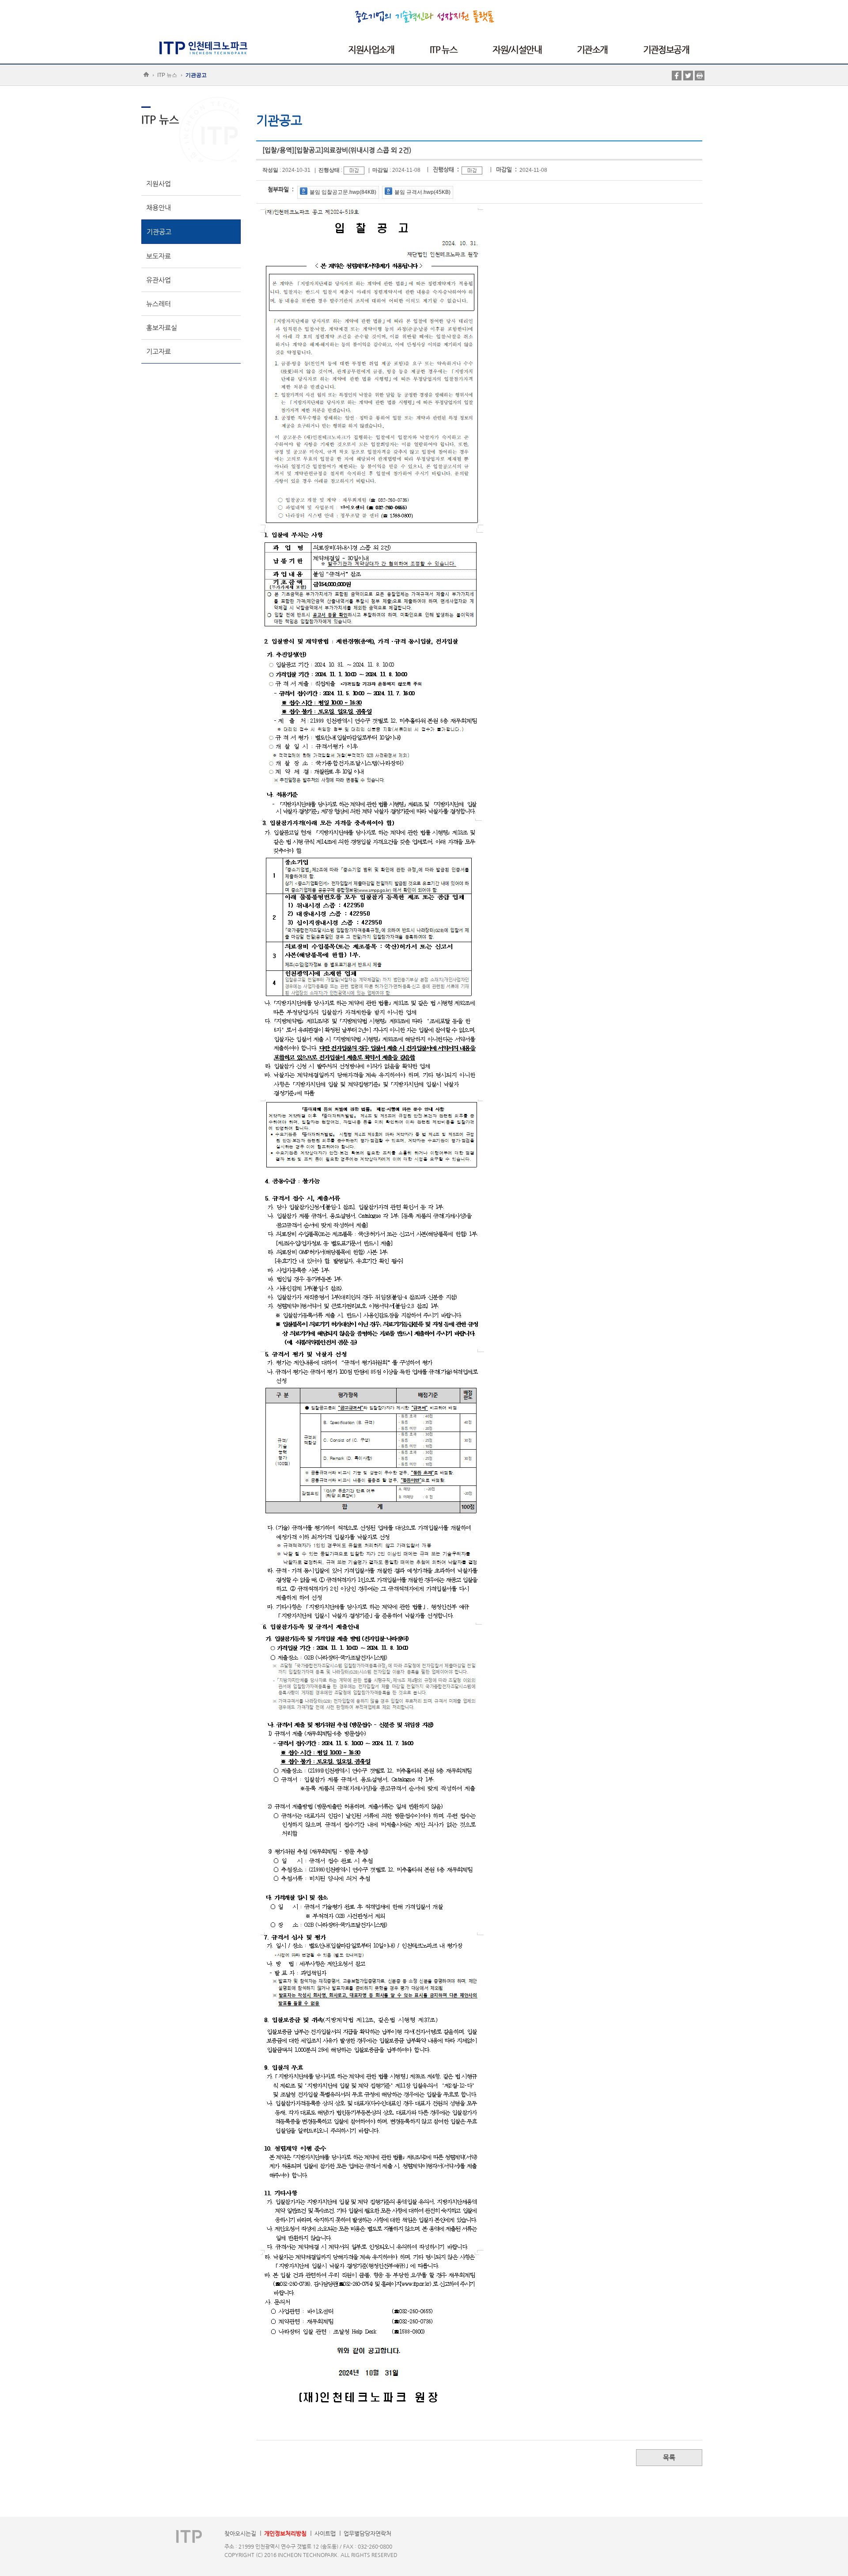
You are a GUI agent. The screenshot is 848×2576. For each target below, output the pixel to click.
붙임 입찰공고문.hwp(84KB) (343, 192)
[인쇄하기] (700, 75)
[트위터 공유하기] (688, 75)
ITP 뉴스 (167, 75)
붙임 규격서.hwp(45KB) (422, 192)
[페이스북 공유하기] (677, 75)
